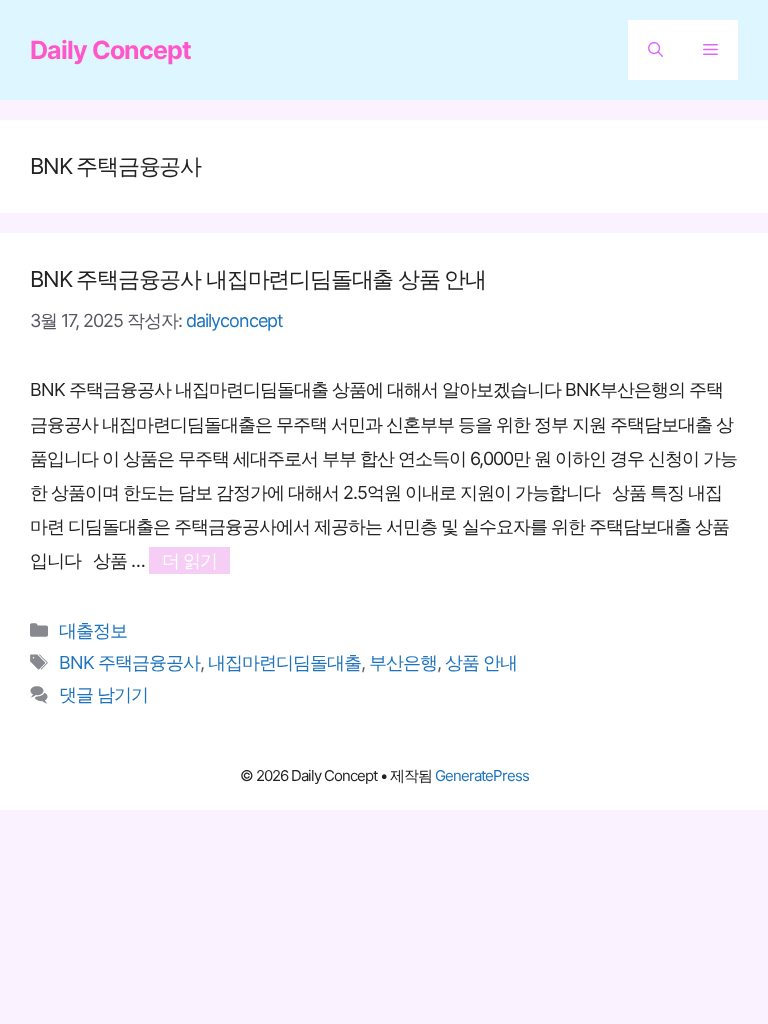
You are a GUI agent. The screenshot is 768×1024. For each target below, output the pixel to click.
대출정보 (93, 630)
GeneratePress (482, 775)
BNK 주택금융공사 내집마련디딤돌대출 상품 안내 (258, 279)
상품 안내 (481, 662)
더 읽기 (189, 560)
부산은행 (403, 662)
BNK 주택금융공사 (129, 662)
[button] (655, 50)
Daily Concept (110, 50)
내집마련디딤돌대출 (284, 662)
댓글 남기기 (103, 694)
